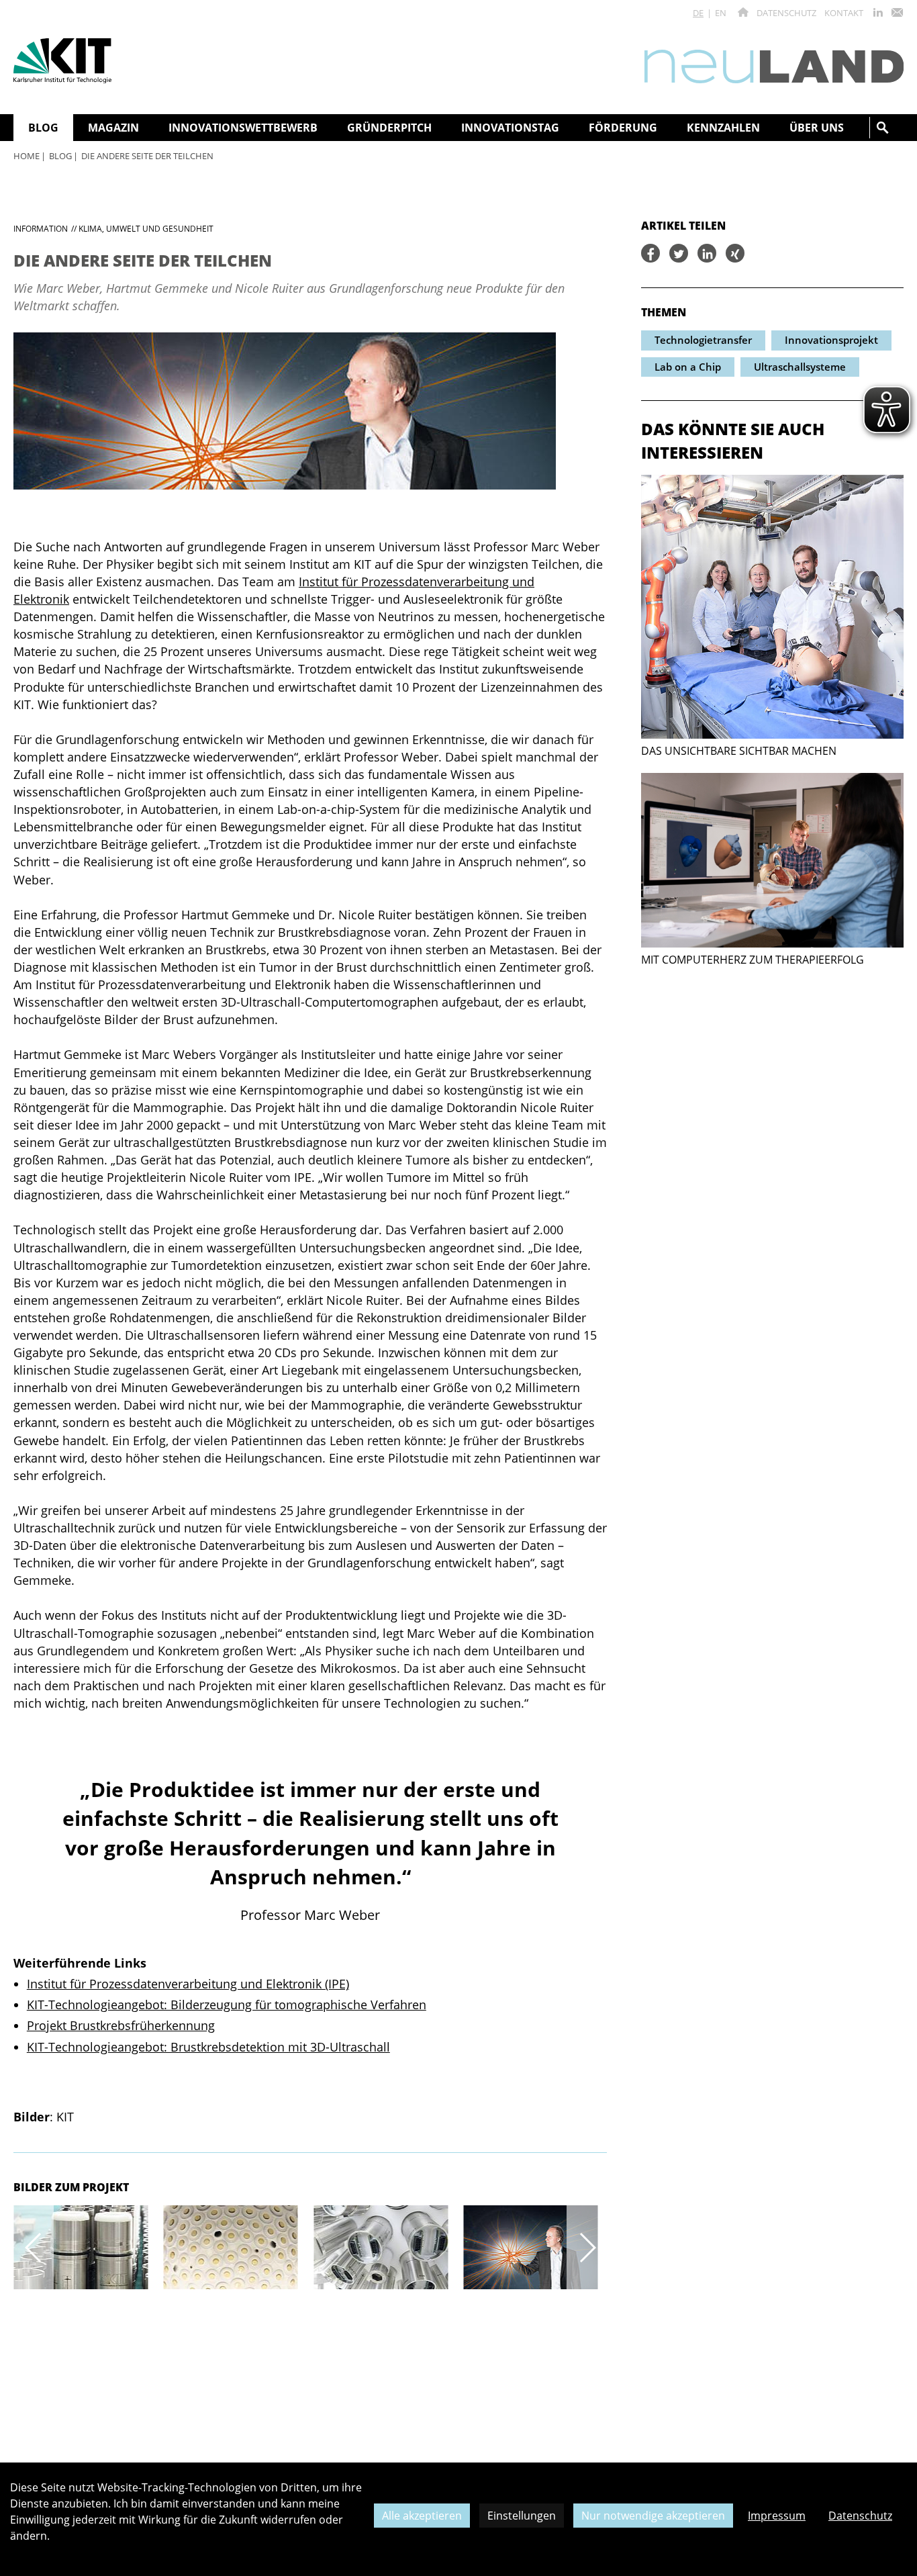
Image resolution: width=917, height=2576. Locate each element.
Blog (60, 156)
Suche (883, 128)
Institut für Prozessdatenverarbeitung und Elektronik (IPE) (188, 1984)
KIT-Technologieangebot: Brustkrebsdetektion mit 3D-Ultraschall (208, 2047)
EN (721, 13)
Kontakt (844, 13)
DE (698, 13)
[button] (34, 2247)
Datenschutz (786, 13)
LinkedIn (878, 12)
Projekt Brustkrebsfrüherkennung (121, 2025)
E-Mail (897, 12)
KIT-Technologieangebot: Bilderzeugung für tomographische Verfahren (227, 2005)
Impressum (777, 2516)
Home (27, 156)
